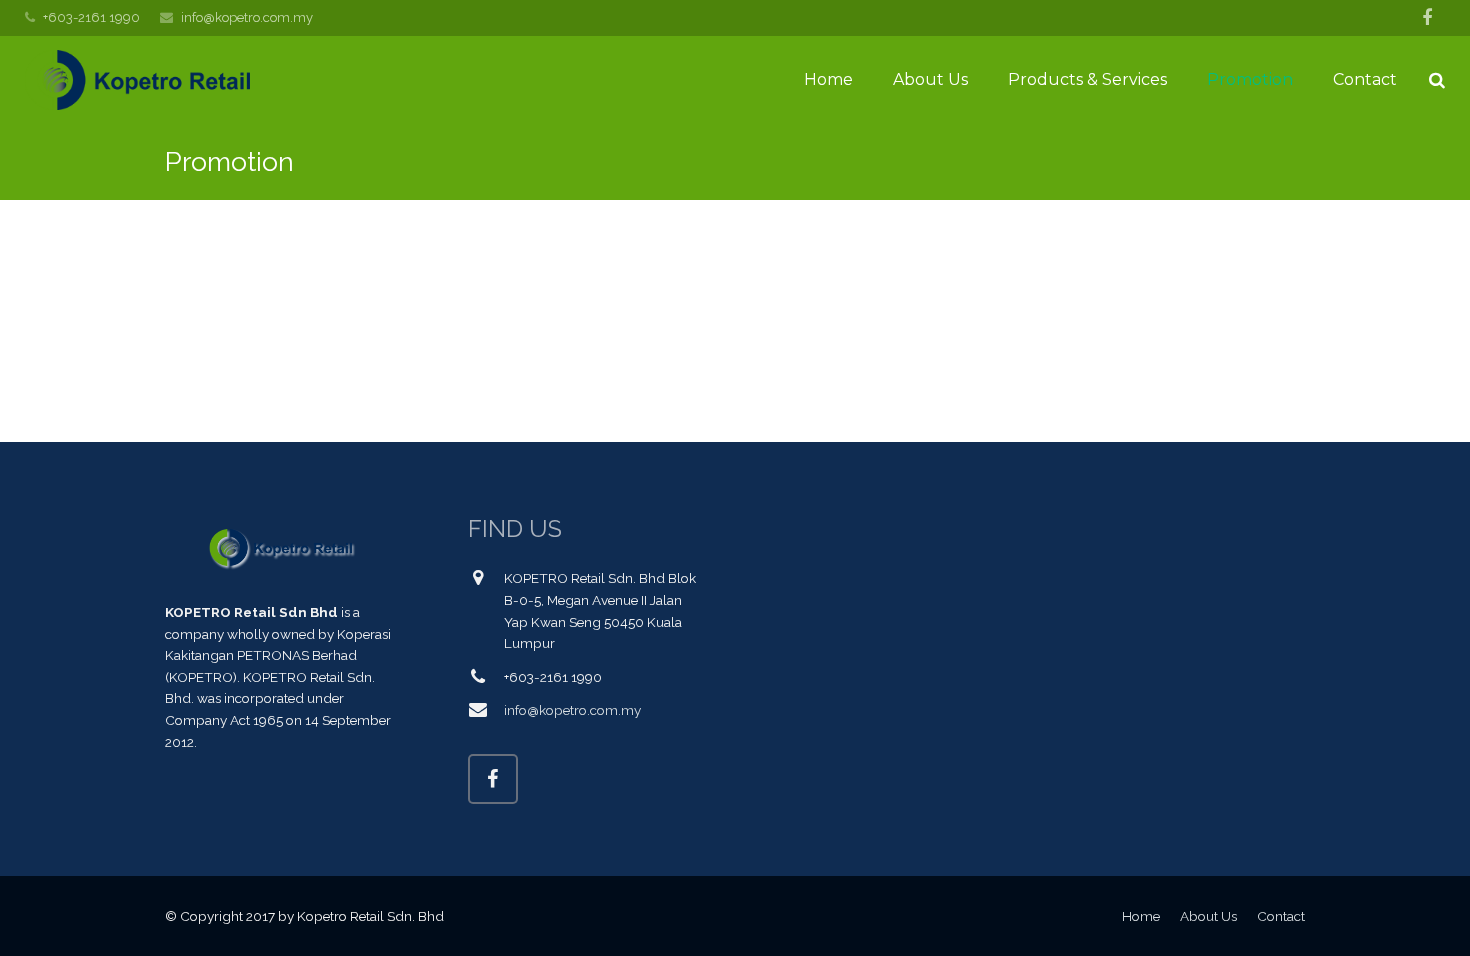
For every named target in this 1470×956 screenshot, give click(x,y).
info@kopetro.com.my (247, 17)
